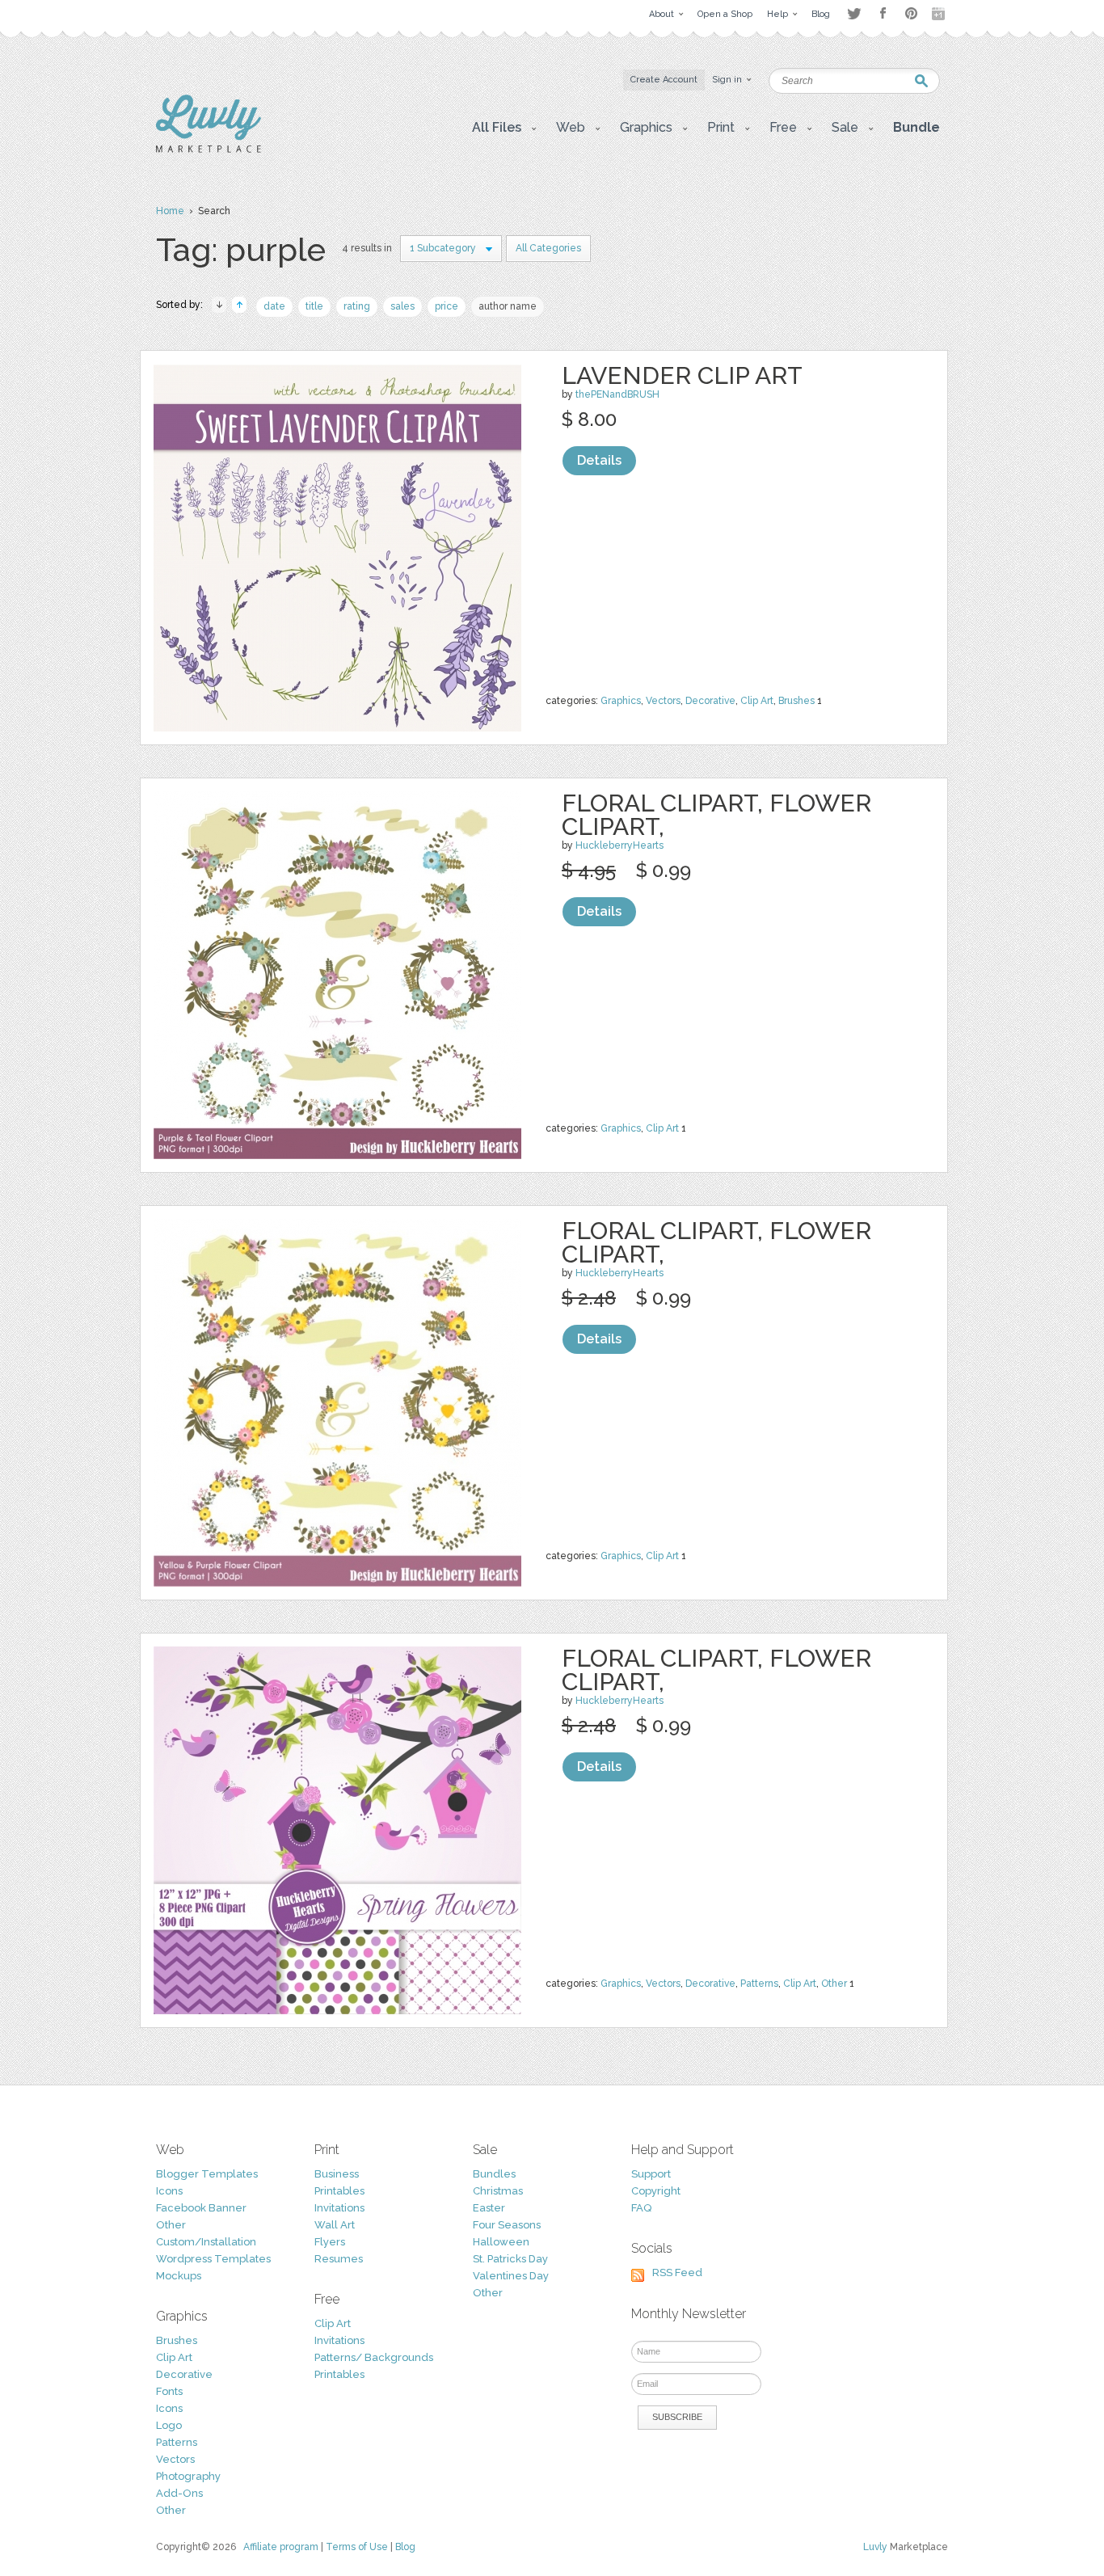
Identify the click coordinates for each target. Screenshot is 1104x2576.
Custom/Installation (206, 2242)
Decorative (710, 701)
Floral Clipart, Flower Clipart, (716, 815)
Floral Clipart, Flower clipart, (716, 1670)
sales (402, 306)
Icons (169, 2191)
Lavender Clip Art (682, 375)
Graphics (621, 701)
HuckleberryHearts (619, 845)
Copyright (656, 2191)
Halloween (501, 2242)
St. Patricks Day (510, 2259)
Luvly (875, 2547)
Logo (169, 2425)
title (314, 306)
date (274, 306)
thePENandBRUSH (617, 394)
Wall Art (335, 2225)
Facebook (883, 14)
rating (357, 306)
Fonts (169, 2391)
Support (651, 2174)
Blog (405, 2547)
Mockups (179, 2276)
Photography (188, 2476)
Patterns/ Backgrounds (374, 2357)
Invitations (339, 2208)
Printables (339, 2191)
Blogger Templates (207, 2174)
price (447, 306)
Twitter (854, 13)
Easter (489, 2208)
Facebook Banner (201, 2208)
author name (508, 306)
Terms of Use (357, 2547)
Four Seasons (507, 2225)
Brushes (796, 701)
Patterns (759, 1984)
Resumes (339, 2259)
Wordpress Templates (213, 2259)
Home (170, 211)
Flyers (330, 2242)
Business (337, 2174)
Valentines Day (511, 2276)
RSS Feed (677, 2272)
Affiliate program (281, 2547)
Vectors (663, 701)
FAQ (641, 2208)
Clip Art (757, 701)
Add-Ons (179, 2493)
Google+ (940, 14)
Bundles (494, 2174)
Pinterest (911, 13)
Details (599, 460)
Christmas (498, 2191)
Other (834, 1984)
